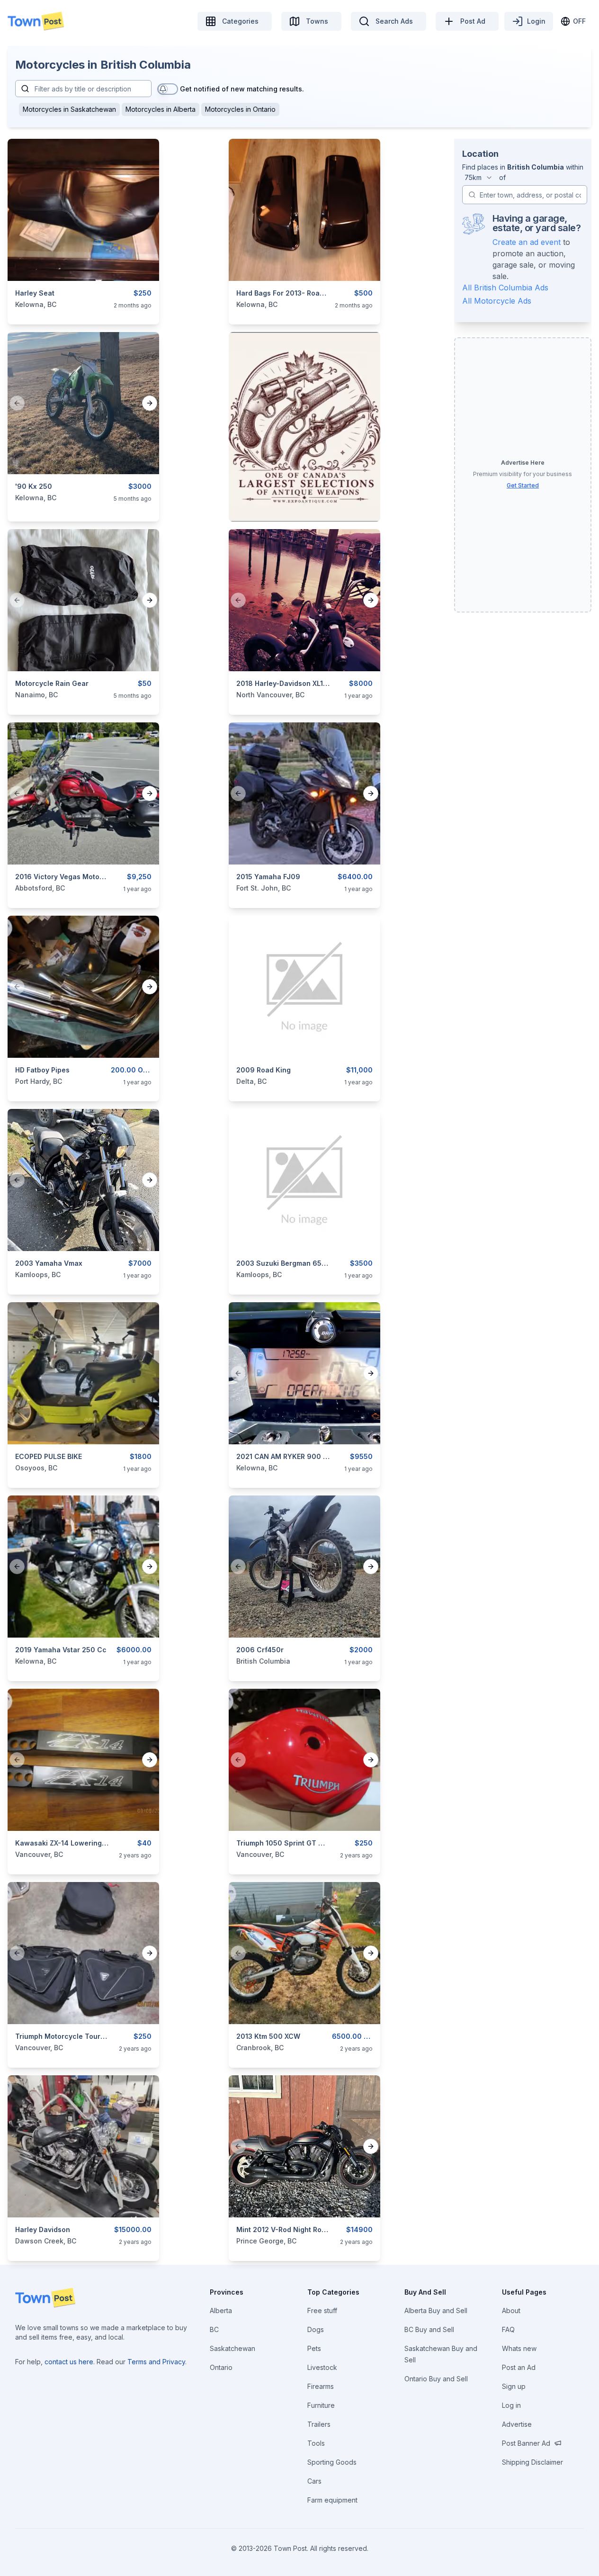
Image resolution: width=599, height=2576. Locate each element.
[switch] (168, 89)
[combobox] (479, 178)
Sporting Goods (332, 2462)
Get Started (523, 485)
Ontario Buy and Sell (436, 2379)
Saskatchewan (232, 2348)
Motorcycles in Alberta (161, 109)
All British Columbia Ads (505, 288)
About (511, 2310)
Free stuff (322, 2310)
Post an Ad (519, 2367)
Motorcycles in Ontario (240, 109)
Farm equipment (332, 2500)
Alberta (221, 2310)
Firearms (321, 2386)
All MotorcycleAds (497, 301)
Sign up (514, 2386)
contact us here (69, 2362)
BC (214, 2329)
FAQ (508, 2329)
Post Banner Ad (526, 2443)
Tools (316, 2443)
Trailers (319, 2424)
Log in (511, 2405)
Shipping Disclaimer (532, 2462)
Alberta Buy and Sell (436, 2310)
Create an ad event (527, 242)
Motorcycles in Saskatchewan (69, 109)
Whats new (519, 2348)
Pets (314, 2348)
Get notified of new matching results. (242, 89)
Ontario (221, 2367)
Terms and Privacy (156, 2362)
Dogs (316, 2329)
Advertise (517, 2424)
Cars (314, 2481)
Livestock (322, 2367)
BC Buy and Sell (429, 2329)
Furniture (321, 2405)
